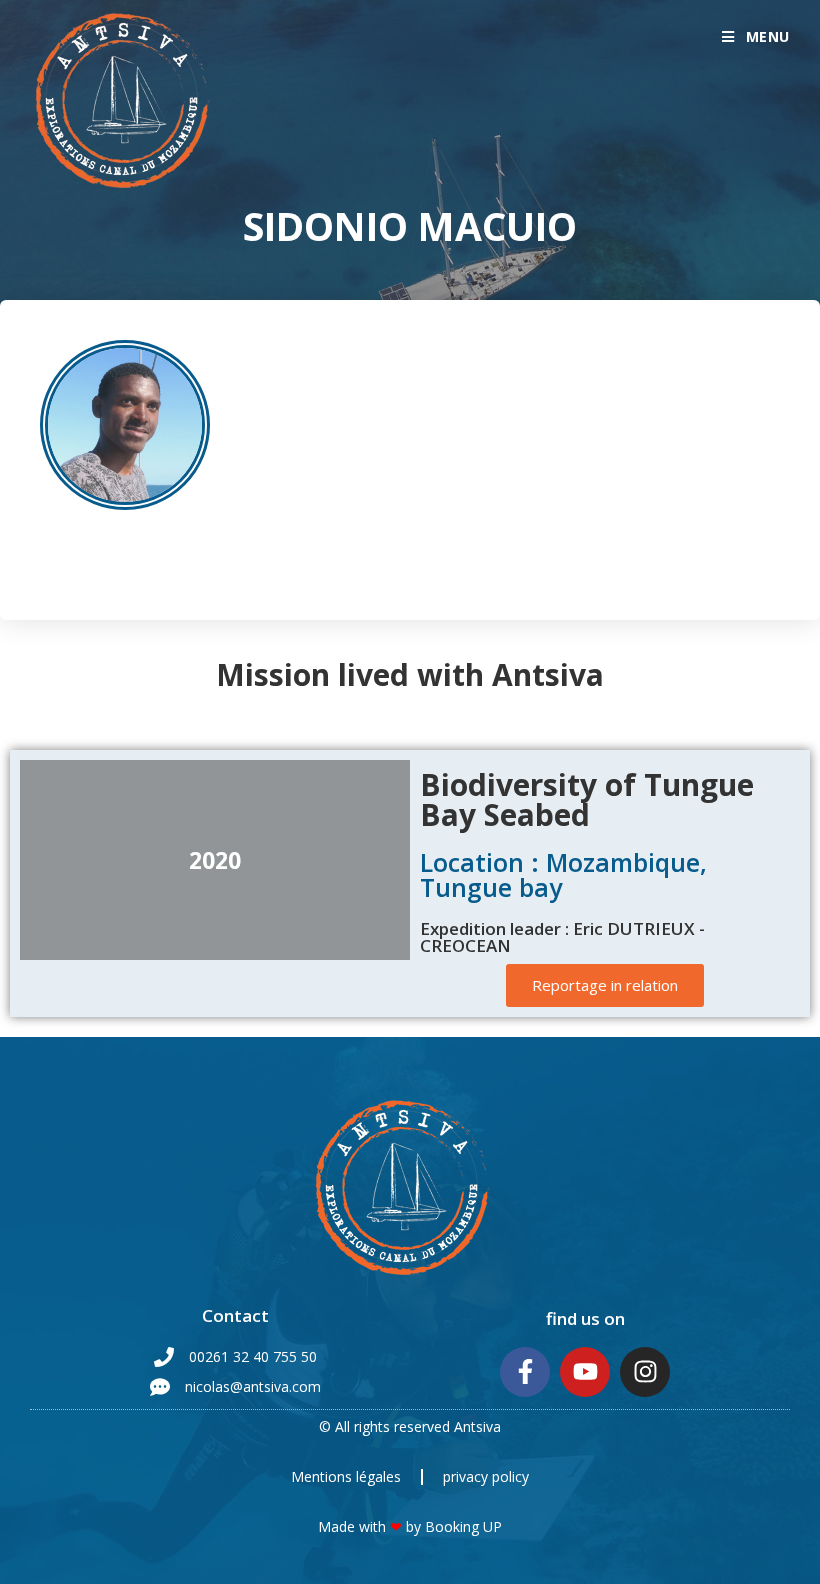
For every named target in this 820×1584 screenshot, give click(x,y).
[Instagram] (645, 1372)
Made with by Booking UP (410, 1526)
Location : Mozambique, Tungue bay (563, 874)
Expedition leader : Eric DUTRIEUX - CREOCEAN (562, 937)
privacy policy (486, 1476)
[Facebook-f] (525, 1372)
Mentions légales (346, 1476)
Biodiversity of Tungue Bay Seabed (587, 799)
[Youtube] (585, 1372)
